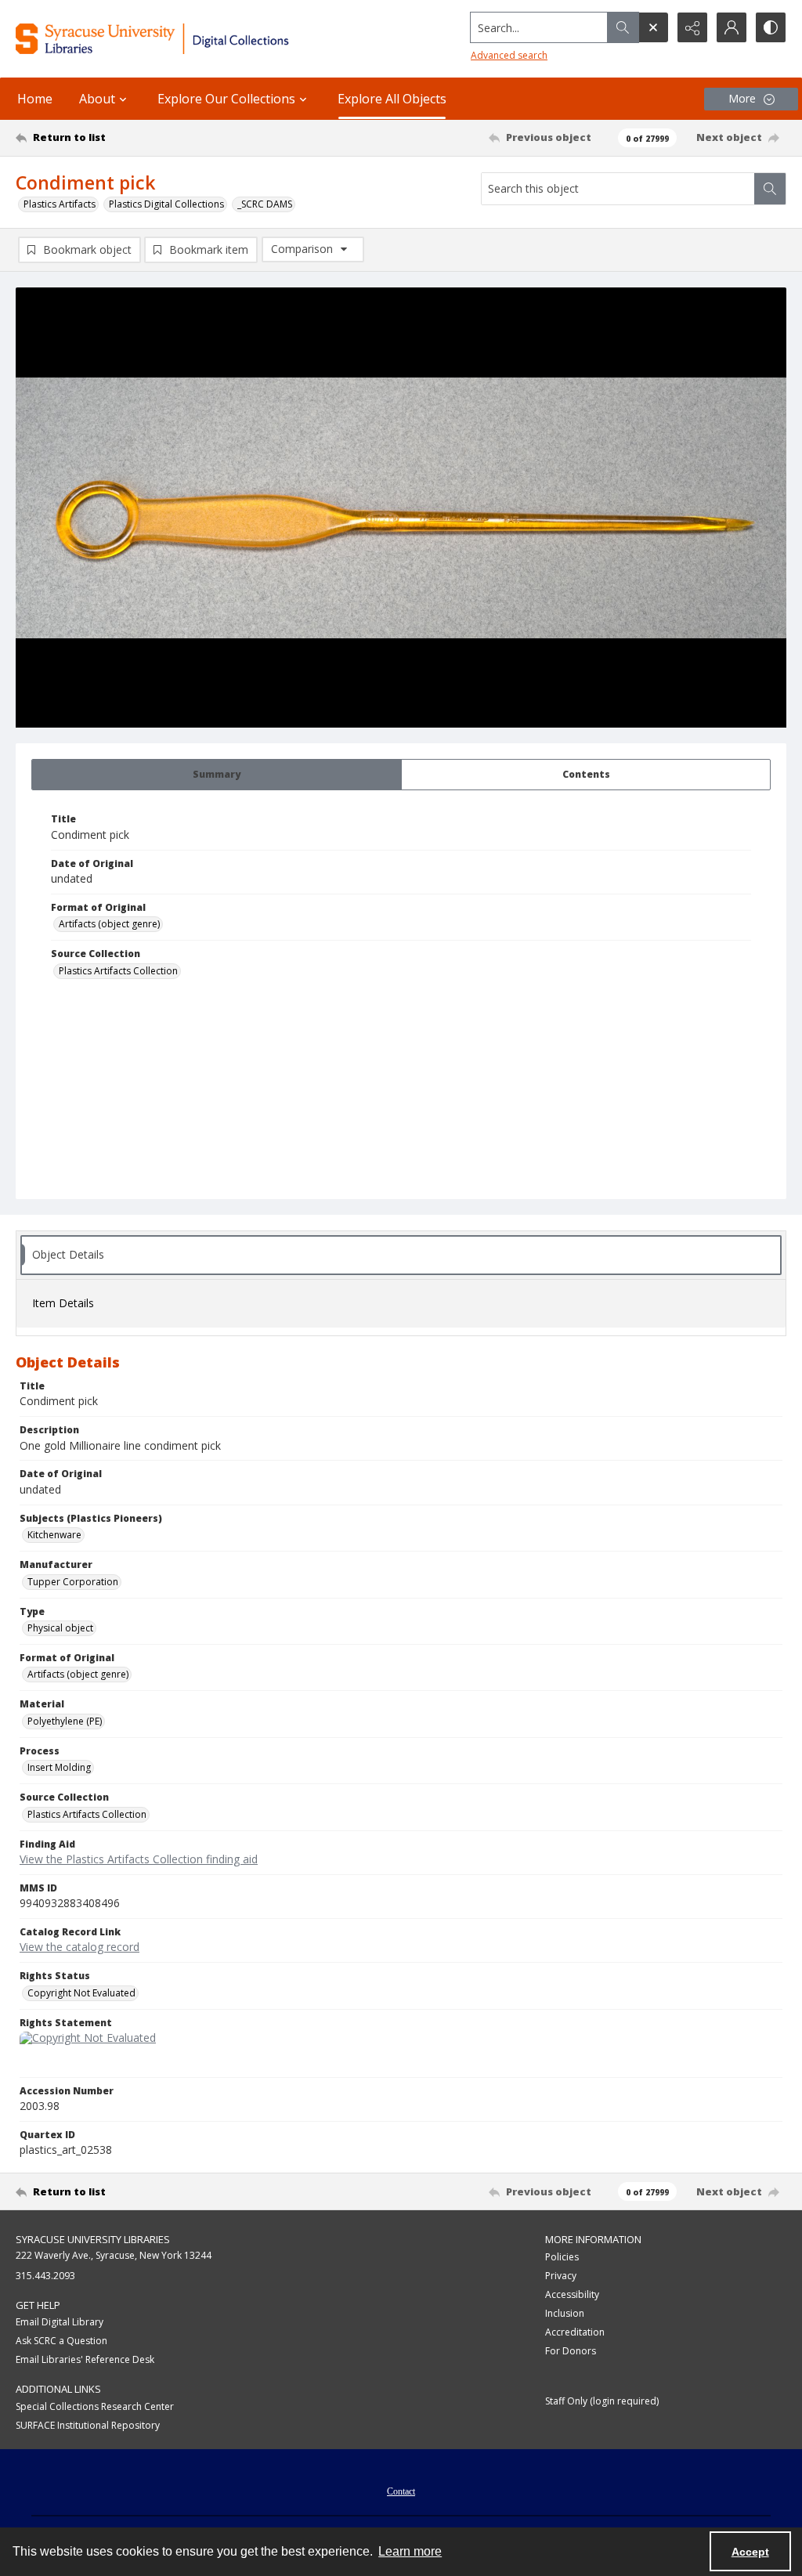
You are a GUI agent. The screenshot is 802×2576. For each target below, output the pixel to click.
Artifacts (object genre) (109, 924)
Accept (750, 2552)
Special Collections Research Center (95, 2406)
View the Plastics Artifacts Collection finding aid (139, 1859)
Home (35, 99)
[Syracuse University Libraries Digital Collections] (186, 39)
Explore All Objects (392, 99)
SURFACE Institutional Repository (88, 2425)
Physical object (60, 1628)
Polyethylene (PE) (65, 1721)
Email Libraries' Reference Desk (85, 2359)
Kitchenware (54, 1535)
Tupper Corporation (73, 1582)
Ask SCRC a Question (61, 2341)
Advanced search (509, 55)
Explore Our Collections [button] (226, 99)
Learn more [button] (410, 2551)
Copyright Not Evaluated (81, 1993)
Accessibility (572, 2294)
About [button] (97, 99)
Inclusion (565, 2313)
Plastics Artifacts (60, 204)
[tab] (217, 775)
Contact (401, 2491)
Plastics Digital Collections (166, 204)
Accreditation (575, 2332)
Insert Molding (59, 1767)
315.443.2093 (45, 2276)
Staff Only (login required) (602, 2401)
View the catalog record (79, 1947)
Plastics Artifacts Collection (118, 971)
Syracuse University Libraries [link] (93, 2239)
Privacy (561, 2276)
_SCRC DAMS (265, 204)
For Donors (571, 2351)
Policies (562, 2257)
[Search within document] (770, 189)
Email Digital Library (60, 2322)
